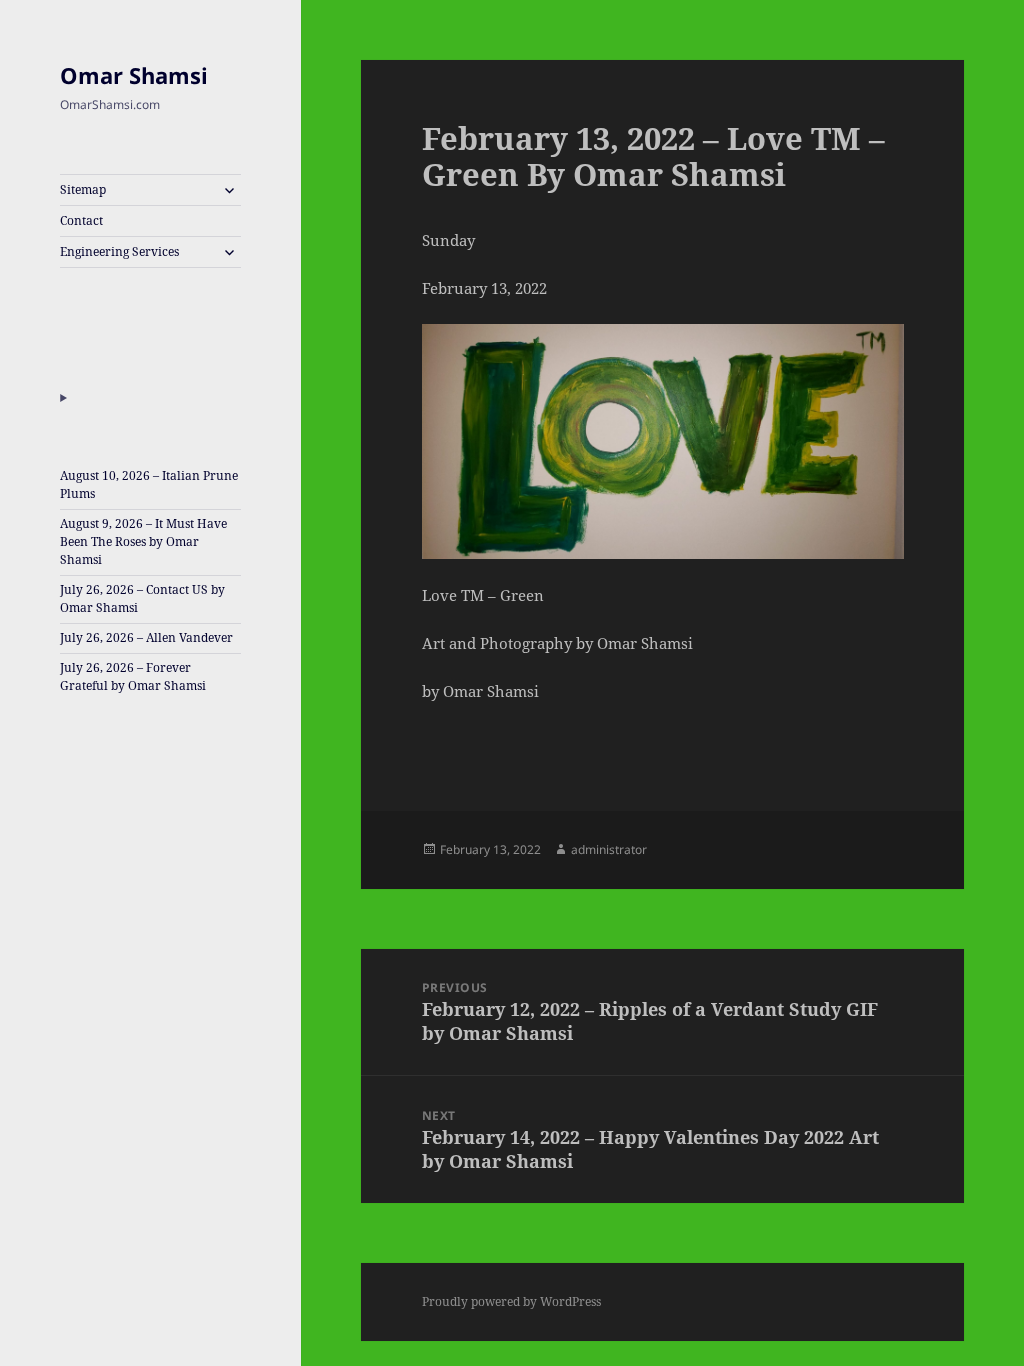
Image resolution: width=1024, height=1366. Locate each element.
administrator (609, 849)
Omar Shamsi (134, 75)
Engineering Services (119, 251)
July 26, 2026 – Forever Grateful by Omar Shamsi (133, 676)
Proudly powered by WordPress (511, 1301)
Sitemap (83, 189)
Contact (81, 220)
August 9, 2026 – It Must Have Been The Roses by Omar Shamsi (143, 541)
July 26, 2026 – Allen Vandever (146, 637)
